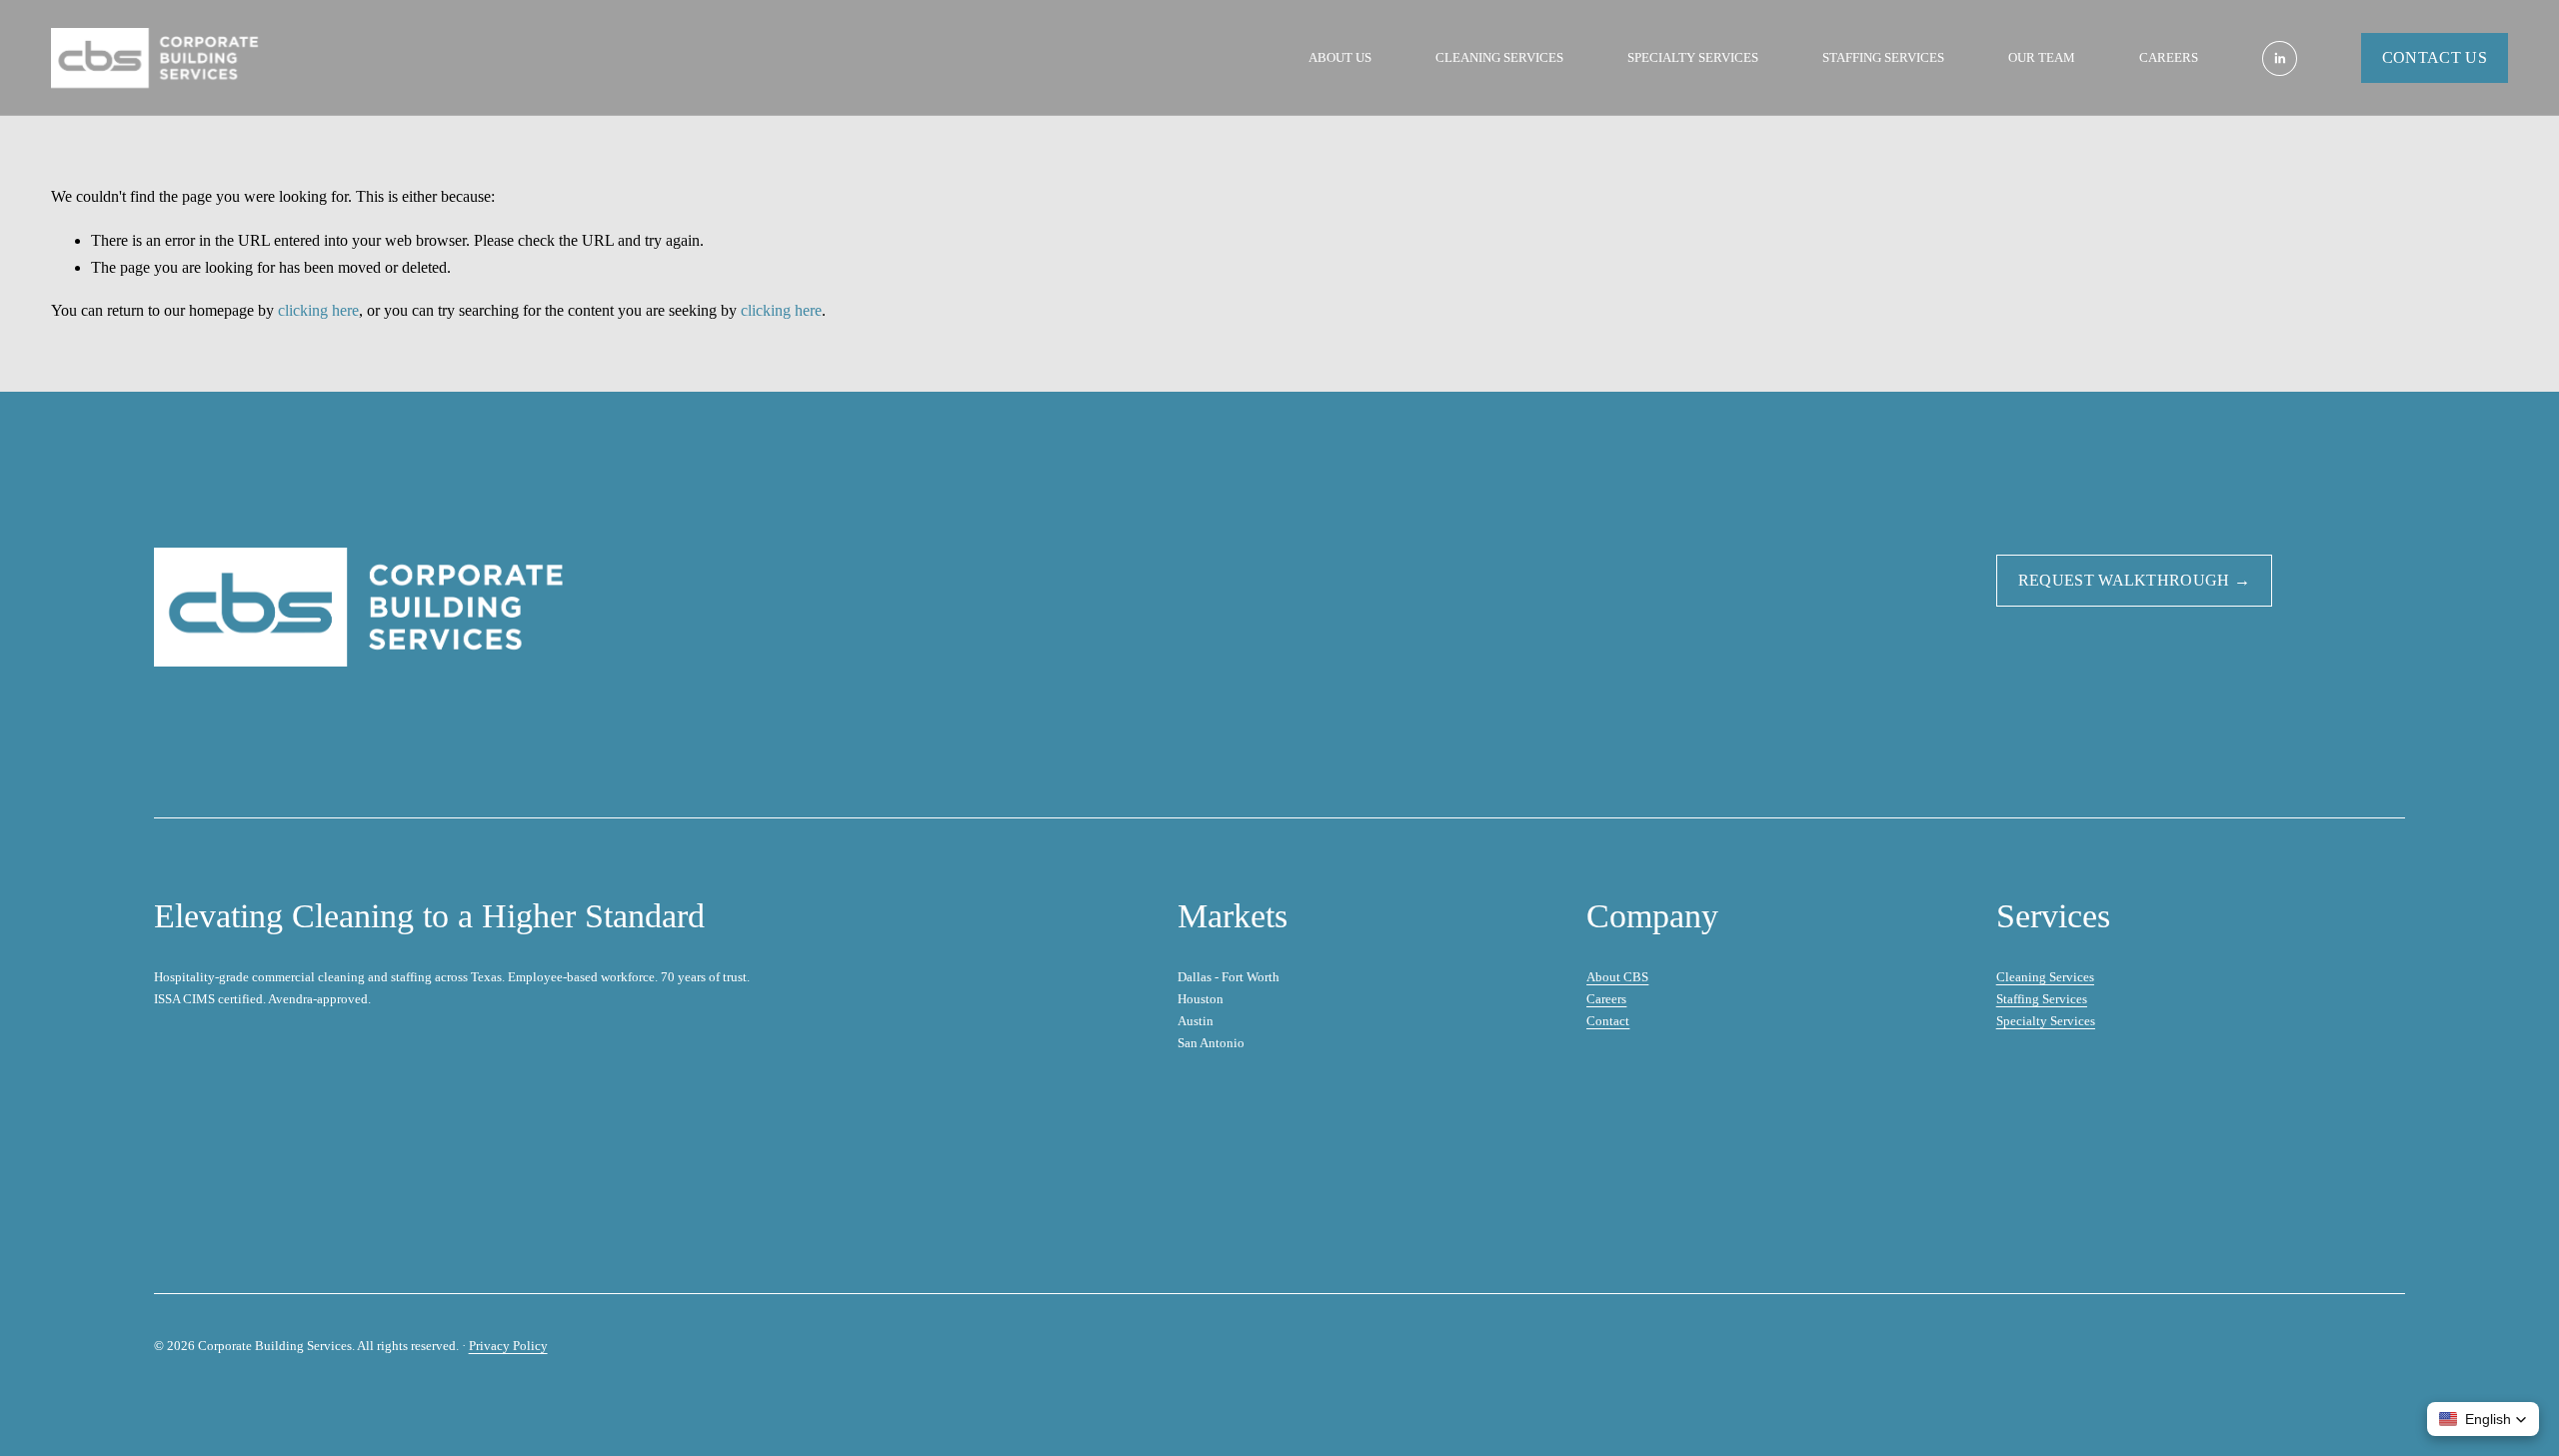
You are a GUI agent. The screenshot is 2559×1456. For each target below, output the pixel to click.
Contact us (2435, 57)
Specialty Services (1693, 57)
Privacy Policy (508, 1346)
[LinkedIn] (2280, 58)
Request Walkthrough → (2135, 580)
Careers (2169, 57)
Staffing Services (1883, 57)
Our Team (2042, 57)
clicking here (318, 310)
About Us (1340, 57)
